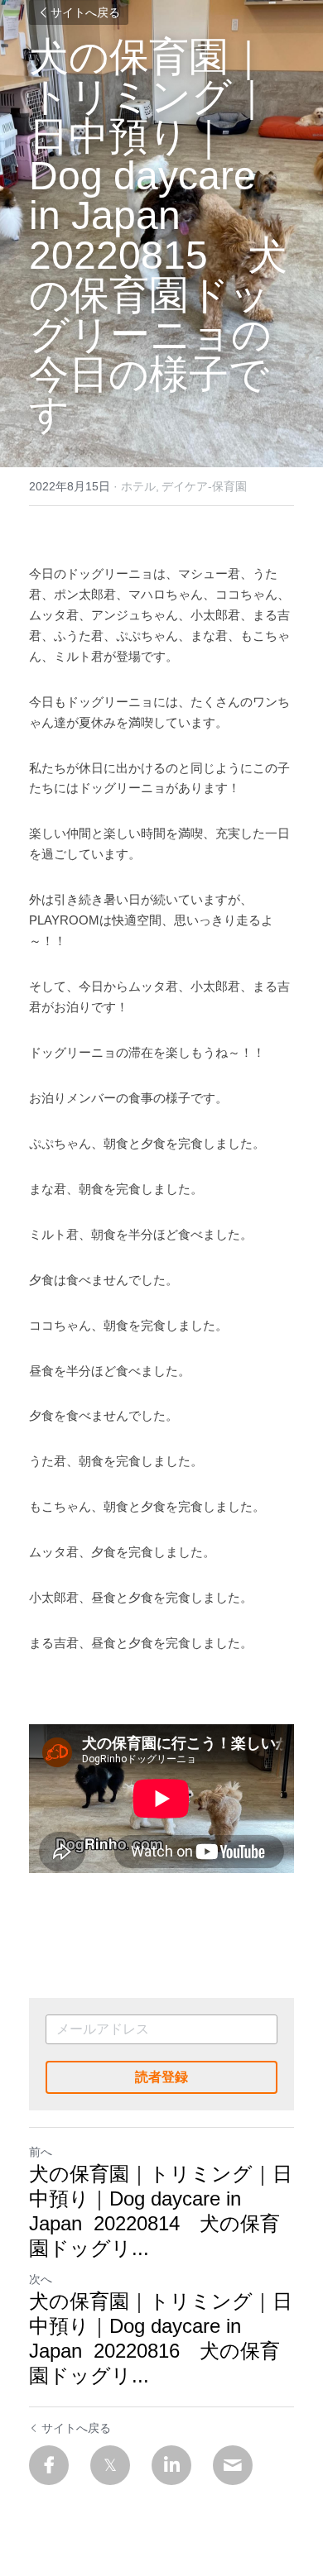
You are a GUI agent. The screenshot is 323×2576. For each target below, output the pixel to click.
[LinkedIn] (171, 2465)
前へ (41, 2152)
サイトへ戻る (85, 12)
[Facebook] (49, 2465)
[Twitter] (110, 2465)
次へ (41, 2279)
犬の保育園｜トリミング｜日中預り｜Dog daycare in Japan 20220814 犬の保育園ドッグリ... (161, 2211)
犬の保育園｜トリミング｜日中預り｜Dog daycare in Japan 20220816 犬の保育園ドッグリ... (161, 2338)
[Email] (233, 2465)
